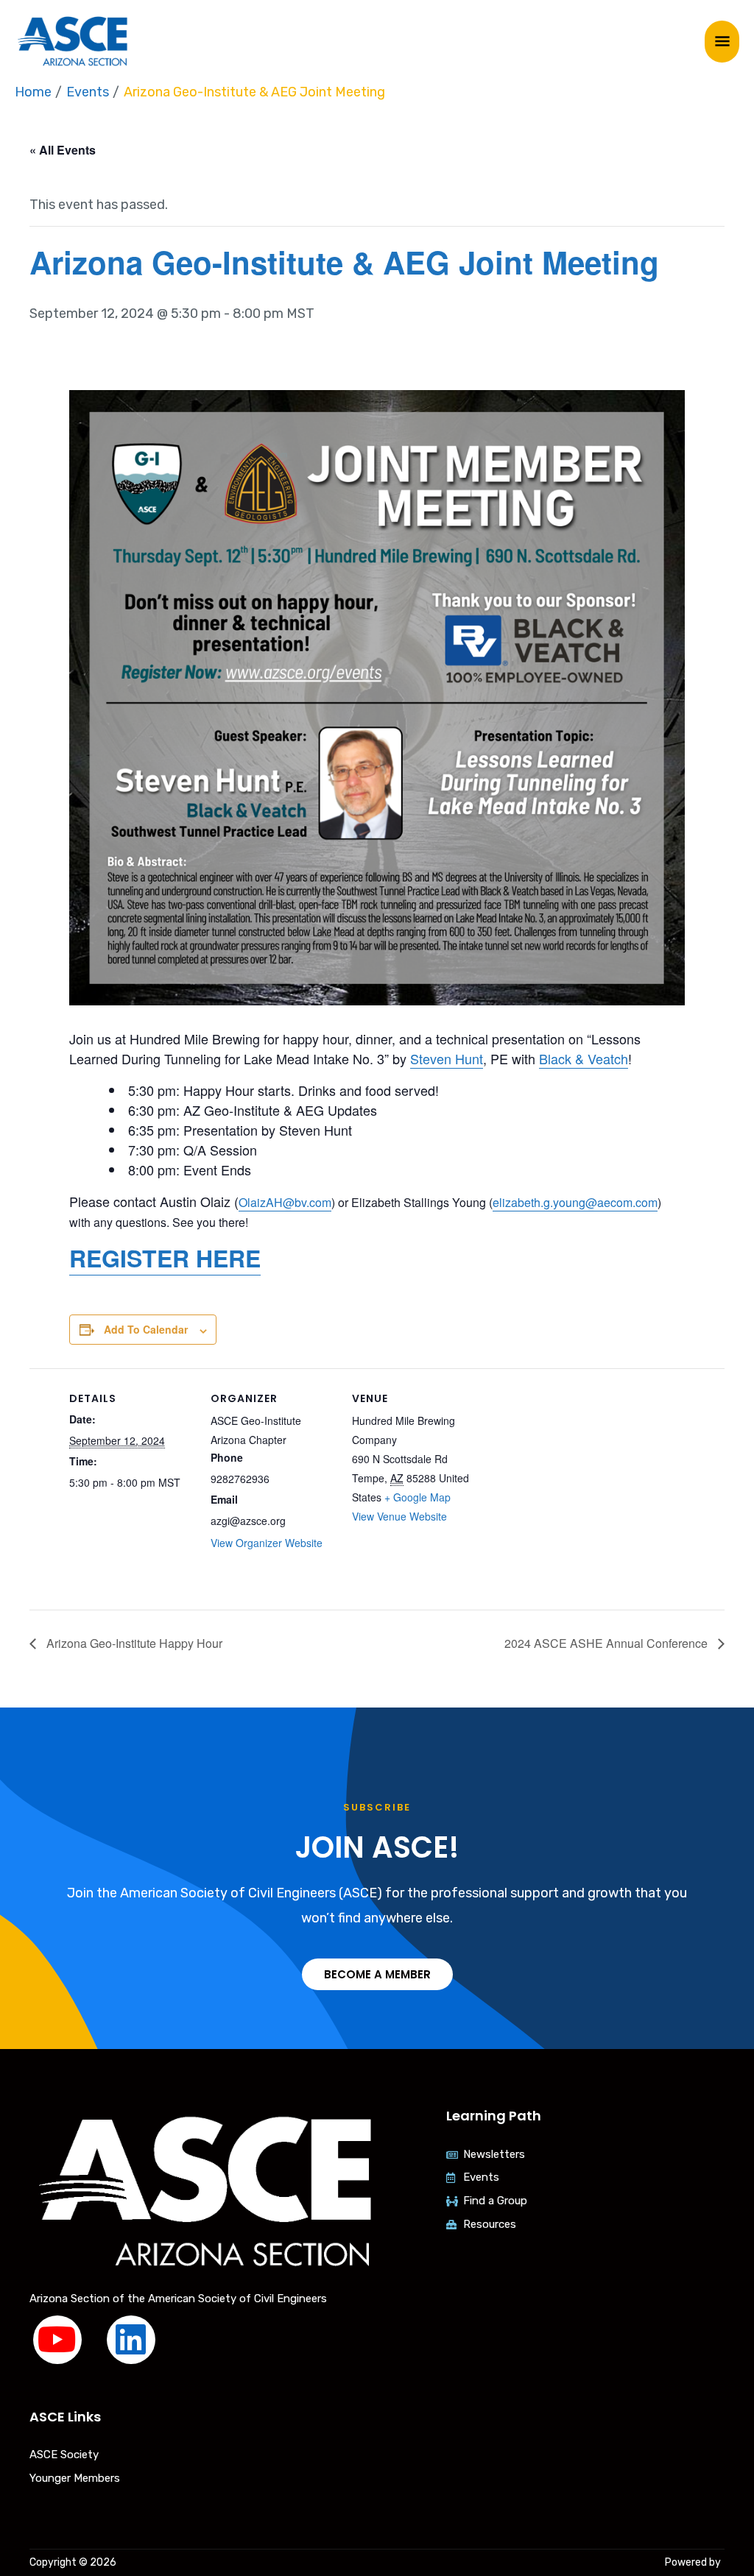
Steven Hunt (447, 1058)
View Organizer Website (267, 1543)
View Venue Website (399, 1516)
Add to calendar (146, 1329)
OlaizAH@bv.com (285, 1202)
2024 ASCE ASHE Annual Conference (607, 1643)
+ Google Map (417, 1497)
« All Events (63, 150)
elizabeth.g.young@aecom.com (575, 1202)
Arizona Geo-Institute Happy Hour (133, 1643)
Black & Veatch (584, 1058)
